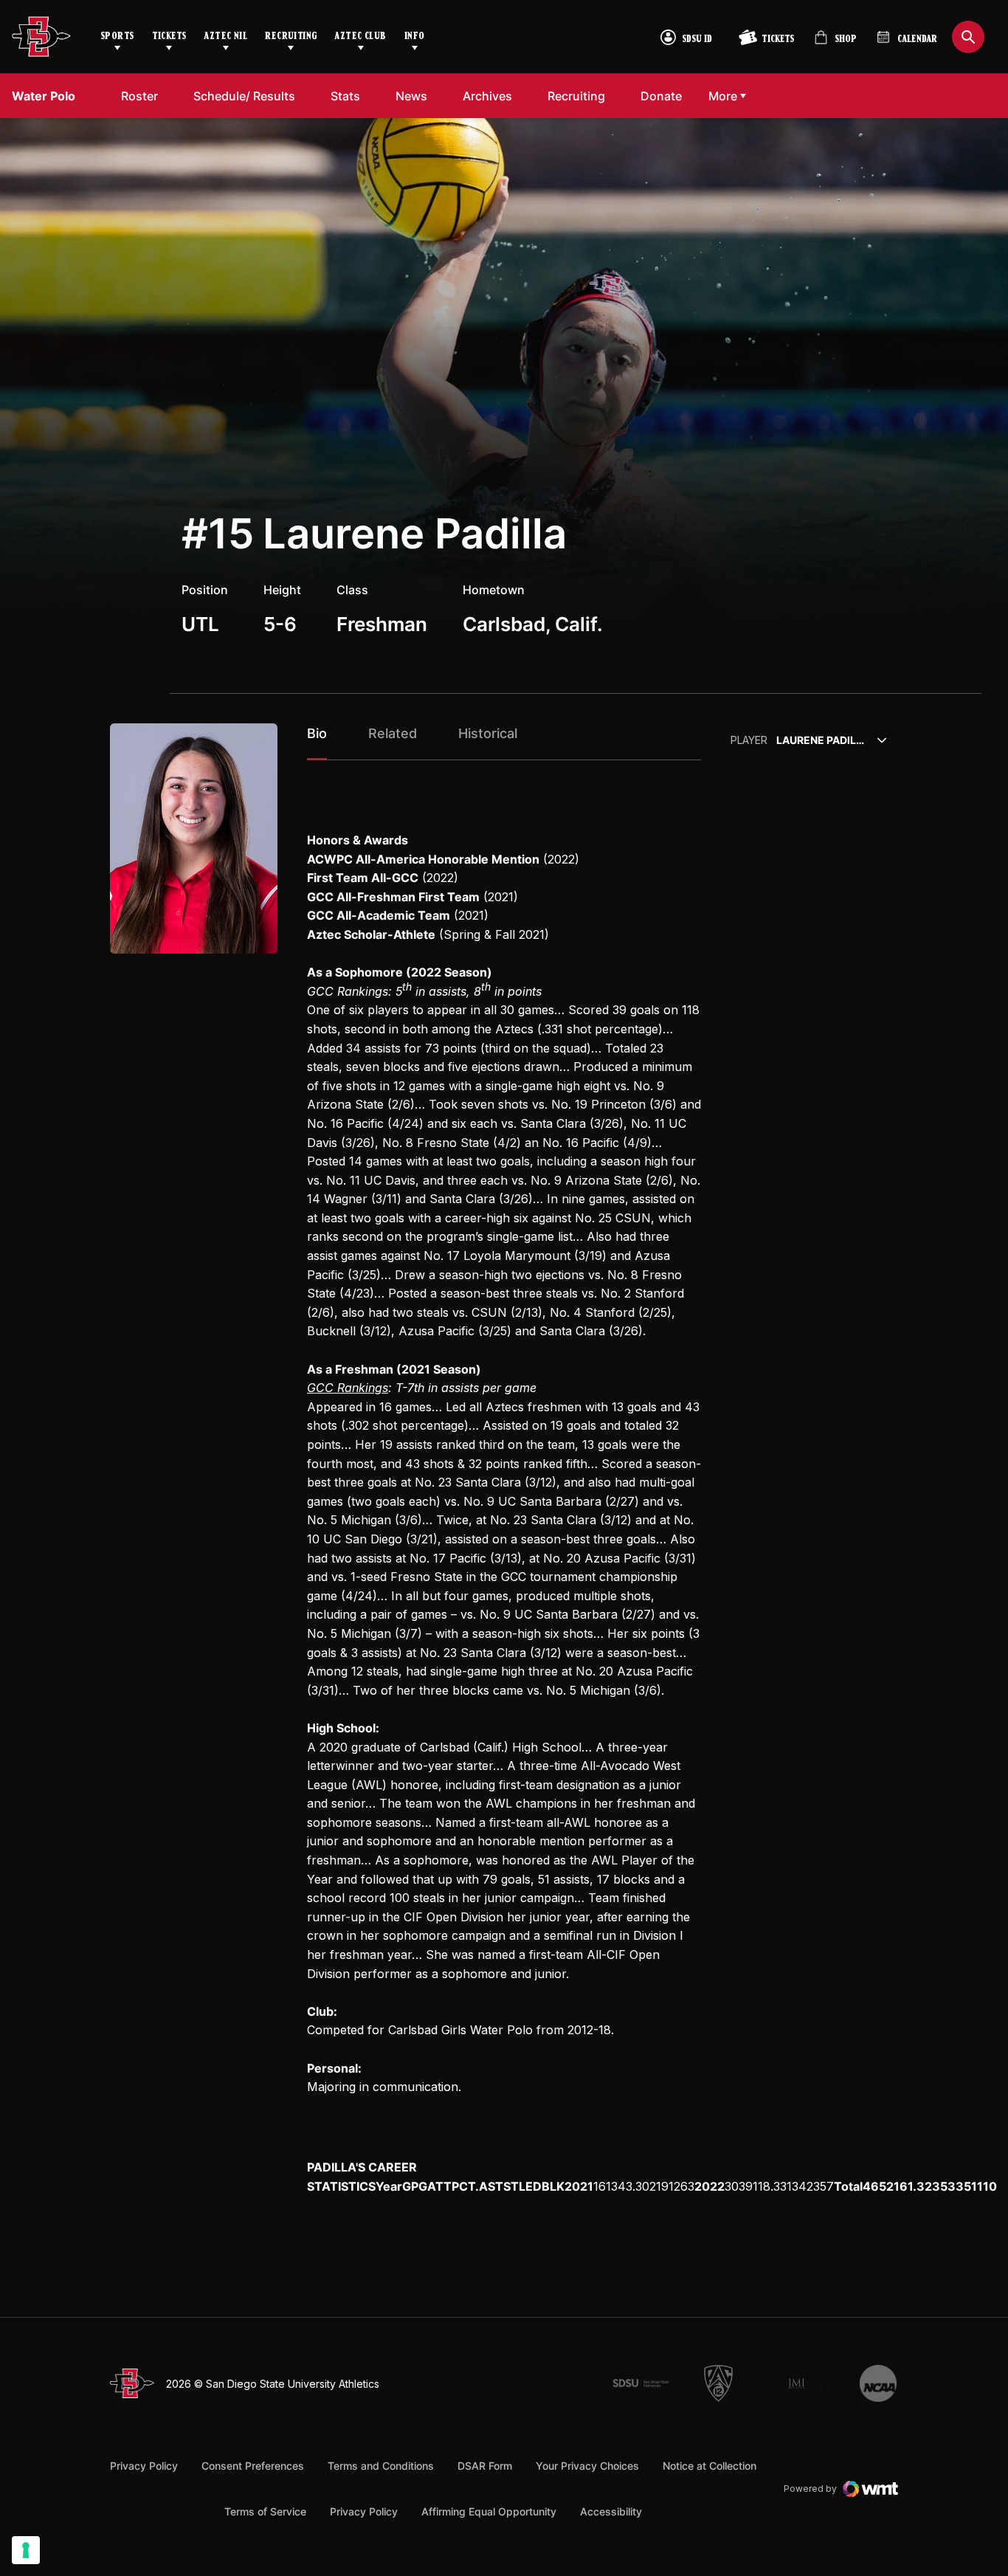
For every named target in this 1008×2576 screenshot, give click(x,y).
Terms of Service (265, 2511)
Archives (487, 96)
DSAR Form (485, 2466)
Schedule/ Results (244, 96)
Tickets (169, 37)
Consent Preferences (253, 2466)
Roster (139, 96)
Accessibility (611, 2511)
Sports (117, 37)
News (411, 96)
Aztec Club (360, 37)
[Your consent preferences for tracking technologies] (26, 2550)
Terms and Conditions (381, 2466)
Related (393, 733)
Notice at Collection (710, 2466)
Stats (345, 96)
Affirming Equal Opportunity (489, 2511)
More (723, 96)
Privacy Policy (144, 2466)
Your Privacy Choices (587, 2466)
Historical (488, 733)
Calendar (917, 39)
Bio (317, 733)
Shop (835, 43)
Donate (665, 96)
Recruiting (291, 37)
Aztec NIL (225, 37)
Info (415, 37)
